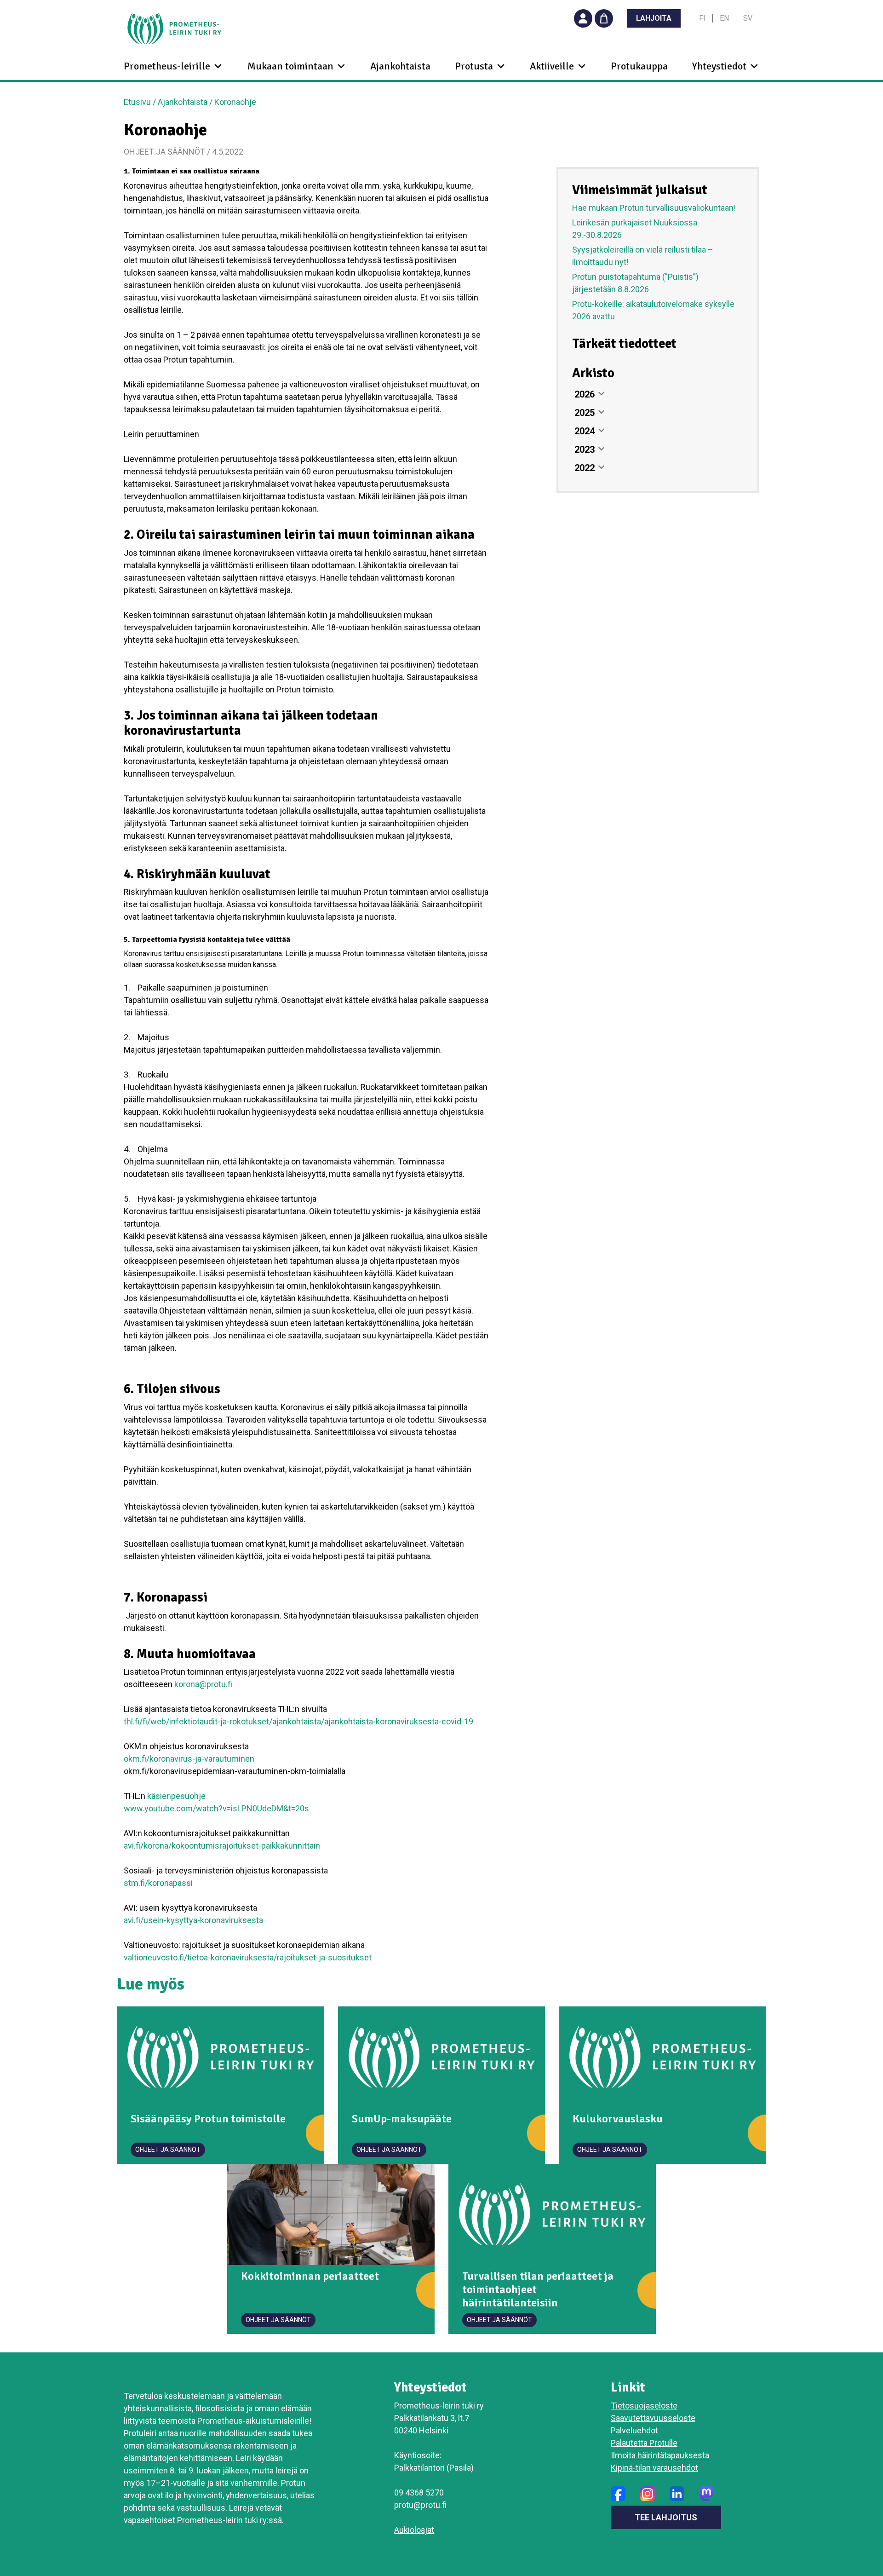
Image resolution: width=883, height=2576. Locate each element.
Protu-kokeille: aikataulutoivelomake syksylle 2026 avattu (653, 310)
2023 (585, 450)
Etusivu (137, 102)
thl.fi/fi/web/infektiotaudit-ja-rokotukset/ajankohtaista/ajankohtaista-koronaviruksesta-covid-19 (298, 1721)
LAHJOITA (654, 18)
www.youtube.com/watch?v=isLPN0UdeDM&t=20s (216, 1808)
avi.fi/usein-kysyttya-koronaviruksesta (193, 1920)
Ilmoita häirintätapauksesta (660, 2455)
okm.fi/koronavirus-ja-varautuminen (189, 1759)
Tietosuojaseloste (644, 2406)
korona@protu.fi (203, 1684)
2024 (585, 431)
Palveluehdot (634, 2430)
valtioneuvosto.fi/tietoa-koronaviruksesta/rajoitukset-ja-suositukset (248, 1957)
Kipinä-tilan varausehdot (654, 2468)
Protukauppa (639, 66)
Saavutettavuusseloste (653, 2418)
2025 (585, 413)
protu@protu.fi (420, 2505)
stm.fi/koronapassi (158, 1883)
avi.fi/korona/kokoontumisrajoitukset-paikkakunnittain (222, 1846)
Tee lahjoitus (666, 2517)
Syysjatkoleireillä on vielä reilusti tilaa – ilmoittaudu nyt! (643, 256)
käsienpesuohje (175, 1796)
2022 (585, 468)
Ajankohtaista (400, 66)
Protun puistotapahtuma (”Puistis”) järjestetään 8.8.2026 (635, 283)
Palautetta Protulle (644, 2443)
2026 (585, 394)
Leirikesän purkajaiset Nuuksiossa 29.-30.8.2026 (635, 229)
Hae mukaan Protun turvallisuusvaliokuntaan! (654, 208)
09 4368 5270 (419, 2492)
